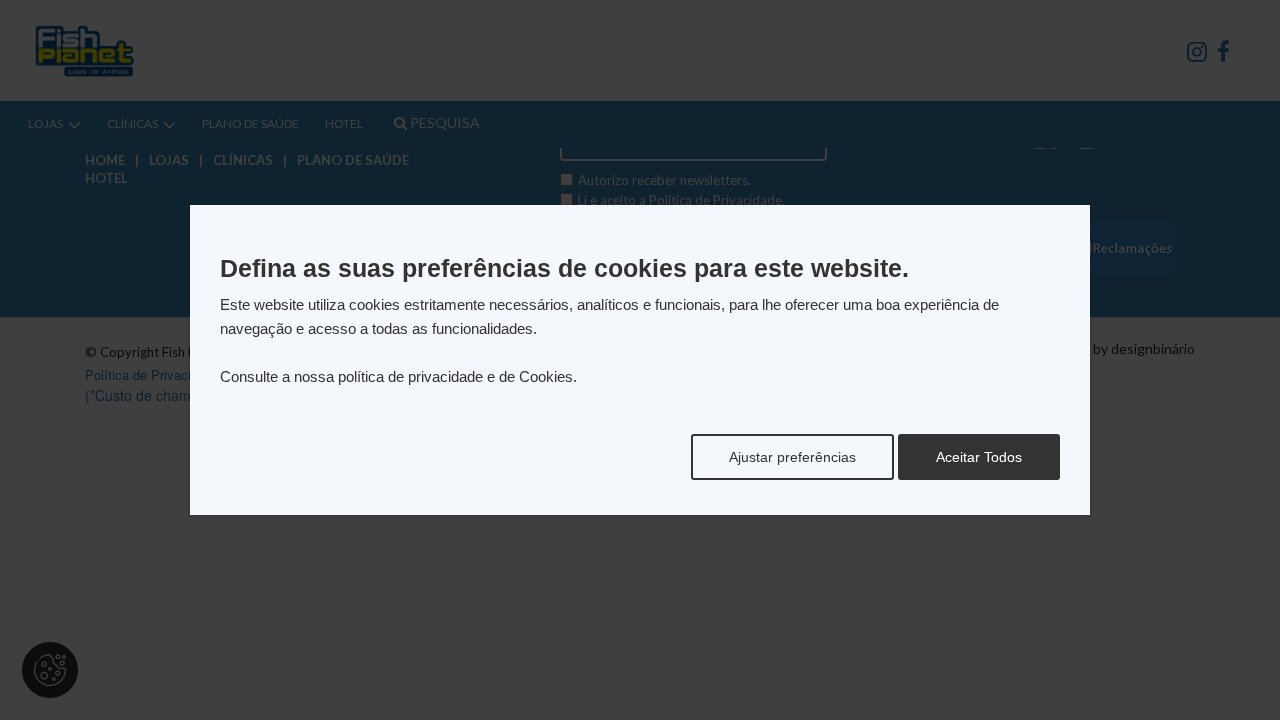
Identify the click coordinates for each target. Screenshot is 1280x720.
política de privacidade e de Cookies (455, 376)
